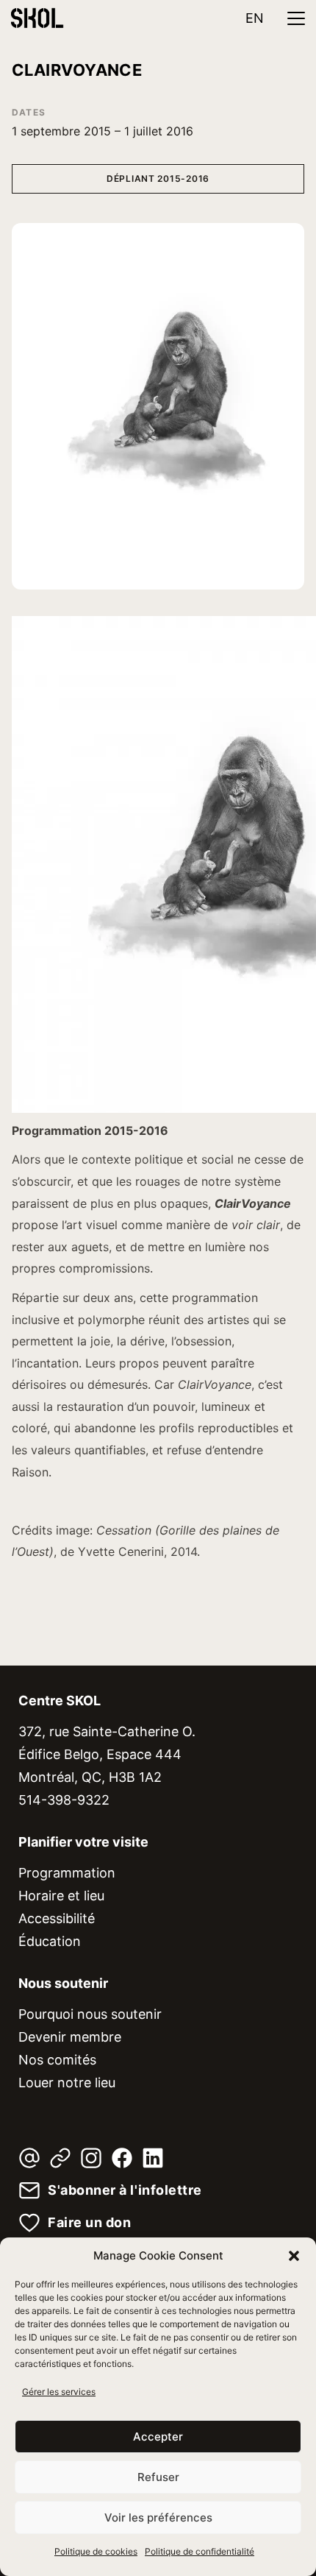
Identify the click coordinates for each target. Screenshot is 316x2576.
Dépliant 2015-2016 (158, 178)
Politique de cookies (96, 2551)
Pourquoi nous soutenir (90, 2014)
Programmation (67, 1873)
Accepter (158, 2437)
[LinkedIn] (153, 2158)
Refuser (158, 2477)
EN (255, 18)
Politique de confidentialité (200, 2551)
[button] (294, 2256)
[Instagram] (91, 2158)
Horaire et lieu (61, 1896)
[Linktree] (60, 2158)
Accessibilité (57, 1918)
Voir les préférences (158, 2517)
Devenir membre (70, 2037)
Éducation (50, 1941)
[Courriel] (29, 2158)
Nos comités (57, 2060)
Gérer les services (59, 2392)
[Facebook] (122, 2158)
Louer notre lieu (67, 2083)
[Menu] (296, 18)
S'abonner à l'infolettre (125, 2190)
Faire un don (89, 2223)
